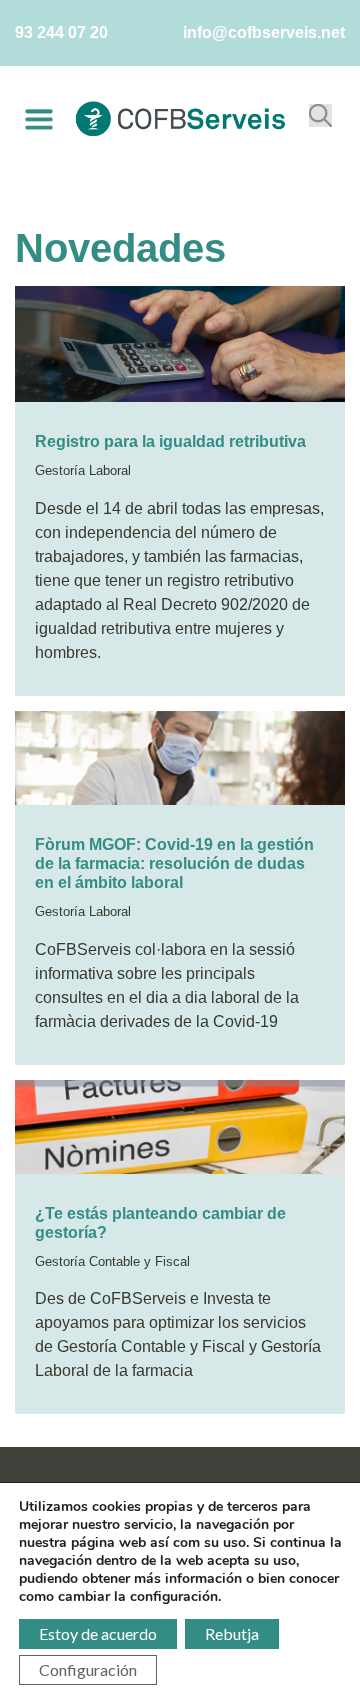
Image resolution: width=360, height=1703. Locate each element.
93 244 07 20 (61, 32)
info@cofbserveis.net (264, 32)
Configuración (88, 1669)
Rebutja (232, 1633)
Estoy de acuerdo (98, 1633)
